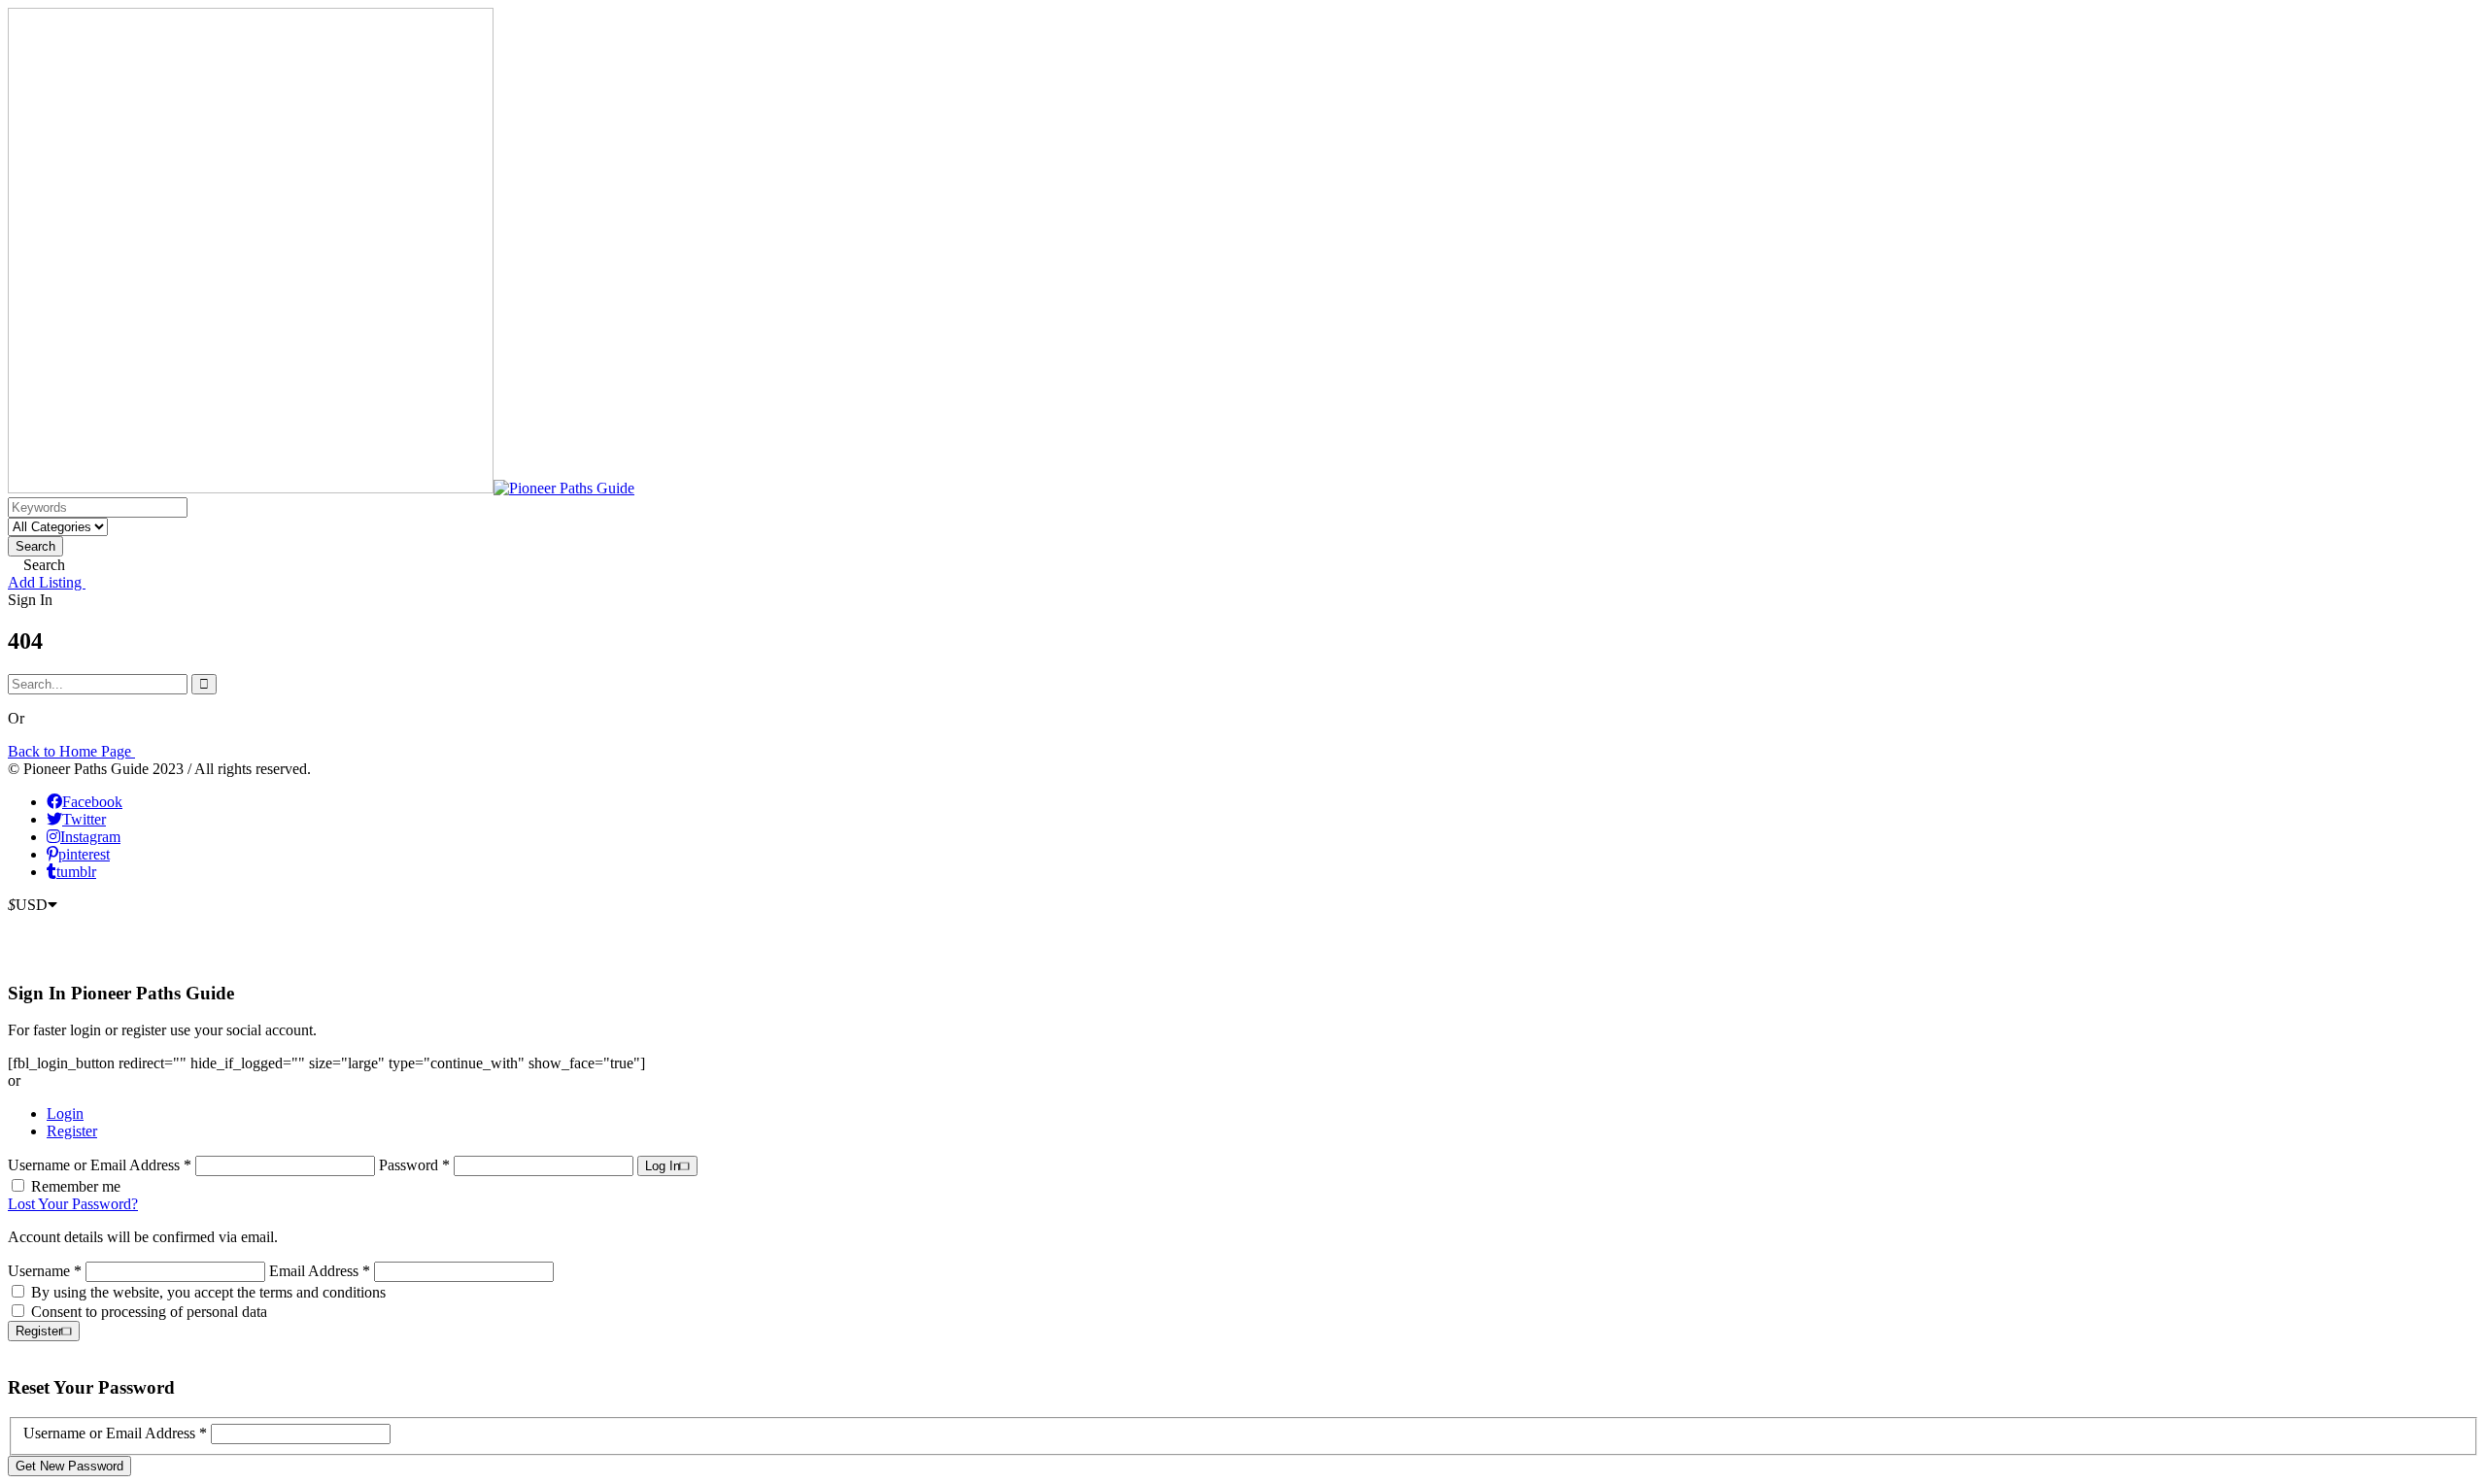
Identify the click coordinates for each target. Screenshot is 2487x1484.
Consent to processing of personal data (149, 1312)
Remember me (76, 1186)
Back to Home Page (71, 751)
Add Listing (47, 582)
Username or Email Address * (102, 1165)
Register (72, 1131)
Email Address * (320, 1271)
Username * (45, 1271)
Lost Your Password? (73, 1204)
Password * (416, 1165)
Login (65, 1113)
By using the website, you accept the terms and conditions (208, 1292)
